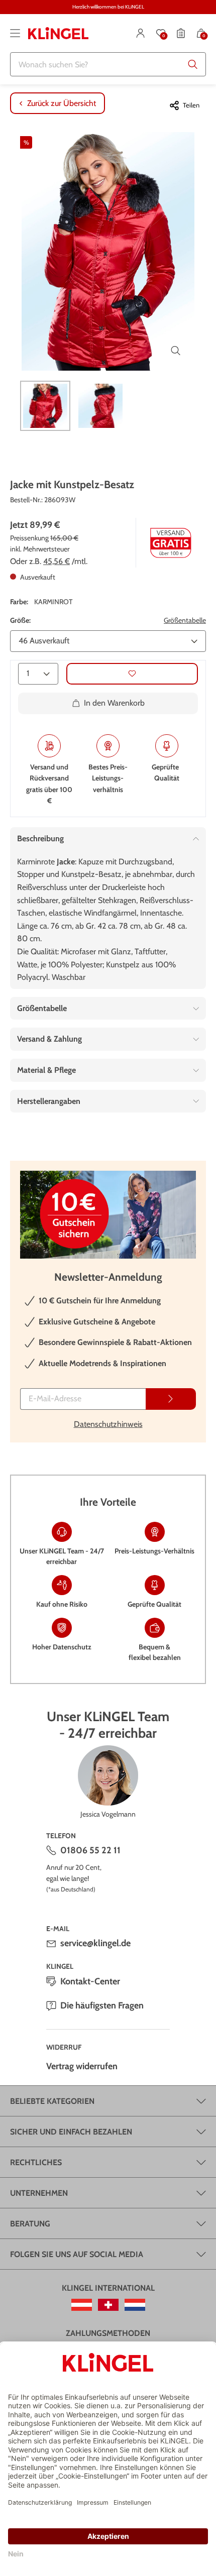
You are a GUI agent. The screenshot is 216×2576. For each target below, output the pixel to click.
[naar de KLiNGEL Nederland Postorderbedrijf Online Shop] (135, 2305)
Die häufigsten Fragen (102, 2005)
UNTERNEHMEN (39, 2193)
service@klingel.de (95, 1943)
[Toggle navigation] (15, 33)
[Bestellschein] (181, 33)
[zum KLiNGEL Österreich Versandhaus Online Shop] (82, 2305)
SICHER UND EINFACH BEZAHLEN (71, 2132)
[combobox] (108, 64)
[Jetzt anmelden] (171, 1399)
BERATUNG (30, 2224)
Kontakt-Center (90, 1981)
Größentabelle (185, 620)
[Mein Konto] (141, 33)
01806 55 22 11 (90, 1850)
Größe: (20, 620)
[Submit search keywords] (193, 64)
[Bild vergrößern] (176, 351)
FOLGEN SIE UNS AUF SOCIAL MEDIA (77, 2254)
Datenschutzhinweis (108, 1424)
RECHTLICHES (36, 2162)
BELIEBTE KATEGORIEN (52, 2101)
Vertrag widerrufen (82, 2066)
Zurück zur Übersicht (62, 103)
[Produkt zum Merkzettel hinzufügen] (132, 674)
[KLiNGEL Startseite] (58, 33)
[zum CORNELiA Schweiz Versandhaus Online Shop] (108, 2305)
